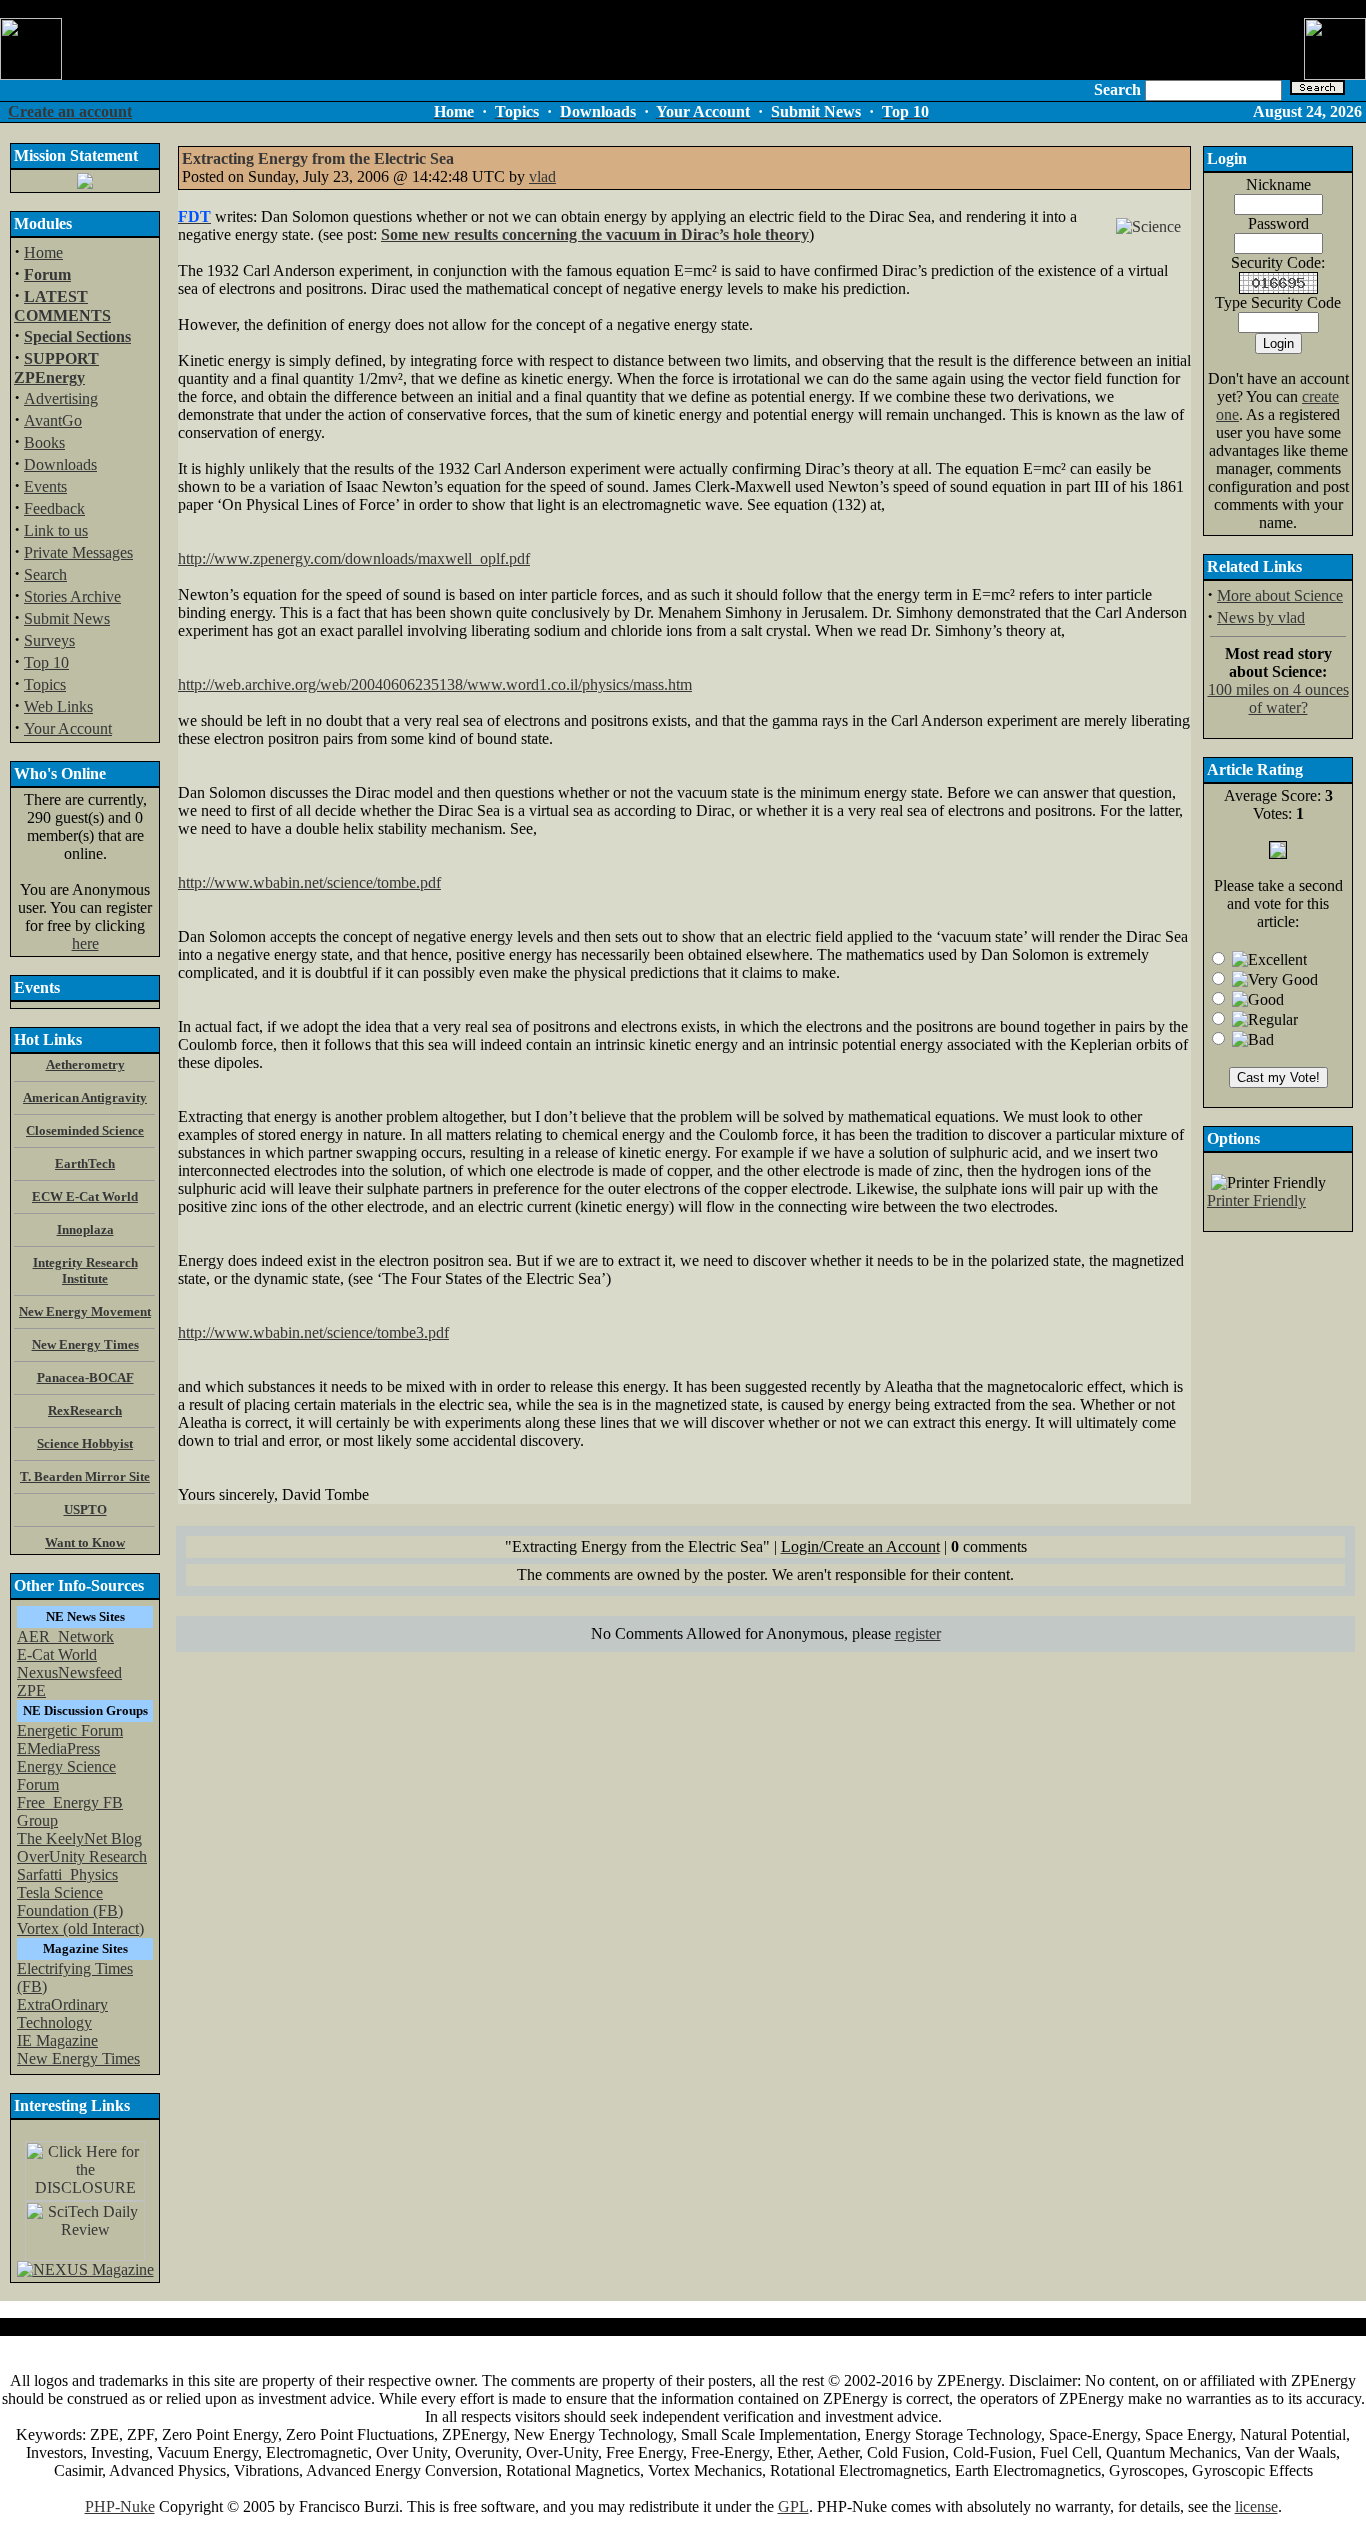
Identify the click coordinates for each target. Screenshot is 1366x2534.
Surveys (49, 640)
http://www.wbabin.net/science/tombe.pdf (309, 882)
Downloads (60, 464)
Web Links (58, 706)
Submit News (67, 618)
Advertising (61, 398)
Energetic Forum (70, 1730)
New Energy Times (78, 2058)
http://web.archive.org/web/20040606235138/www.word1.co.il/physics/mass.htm (435, 684)
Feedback (54, 508)
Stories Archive (72, 596)
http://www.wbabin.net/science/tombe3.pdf (313, 1332)
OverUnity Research (82, 1856)
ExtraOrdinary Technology (62, 2013)
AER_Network (65, 1636)
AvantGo (53, 420)
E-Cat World (57, 1654)
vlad (542, 176)
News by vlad (1261, 617)
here (85, 943)
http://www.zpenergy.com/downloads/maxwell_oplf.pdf (354, 558)
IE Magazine (57, 2040)
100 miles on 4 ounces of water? (1278, 698)
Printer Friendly (1256, 1200)
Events (45, 486)
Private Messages (78, 552)
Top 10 (46, 662)
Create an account (70, 111)
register (918, 1633)
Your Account (68, 728)
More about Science (1280, 595)
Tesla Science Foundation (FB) (70, 1901)
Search (45, 574)
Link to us (56, 530)
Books (44, 442)
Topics (45, 684)
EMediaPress (58, 1748)
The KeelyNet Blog (79, 1838)
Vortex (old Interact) (80, 1928)
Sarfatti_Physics (67, 1874)
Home (43, 252)
